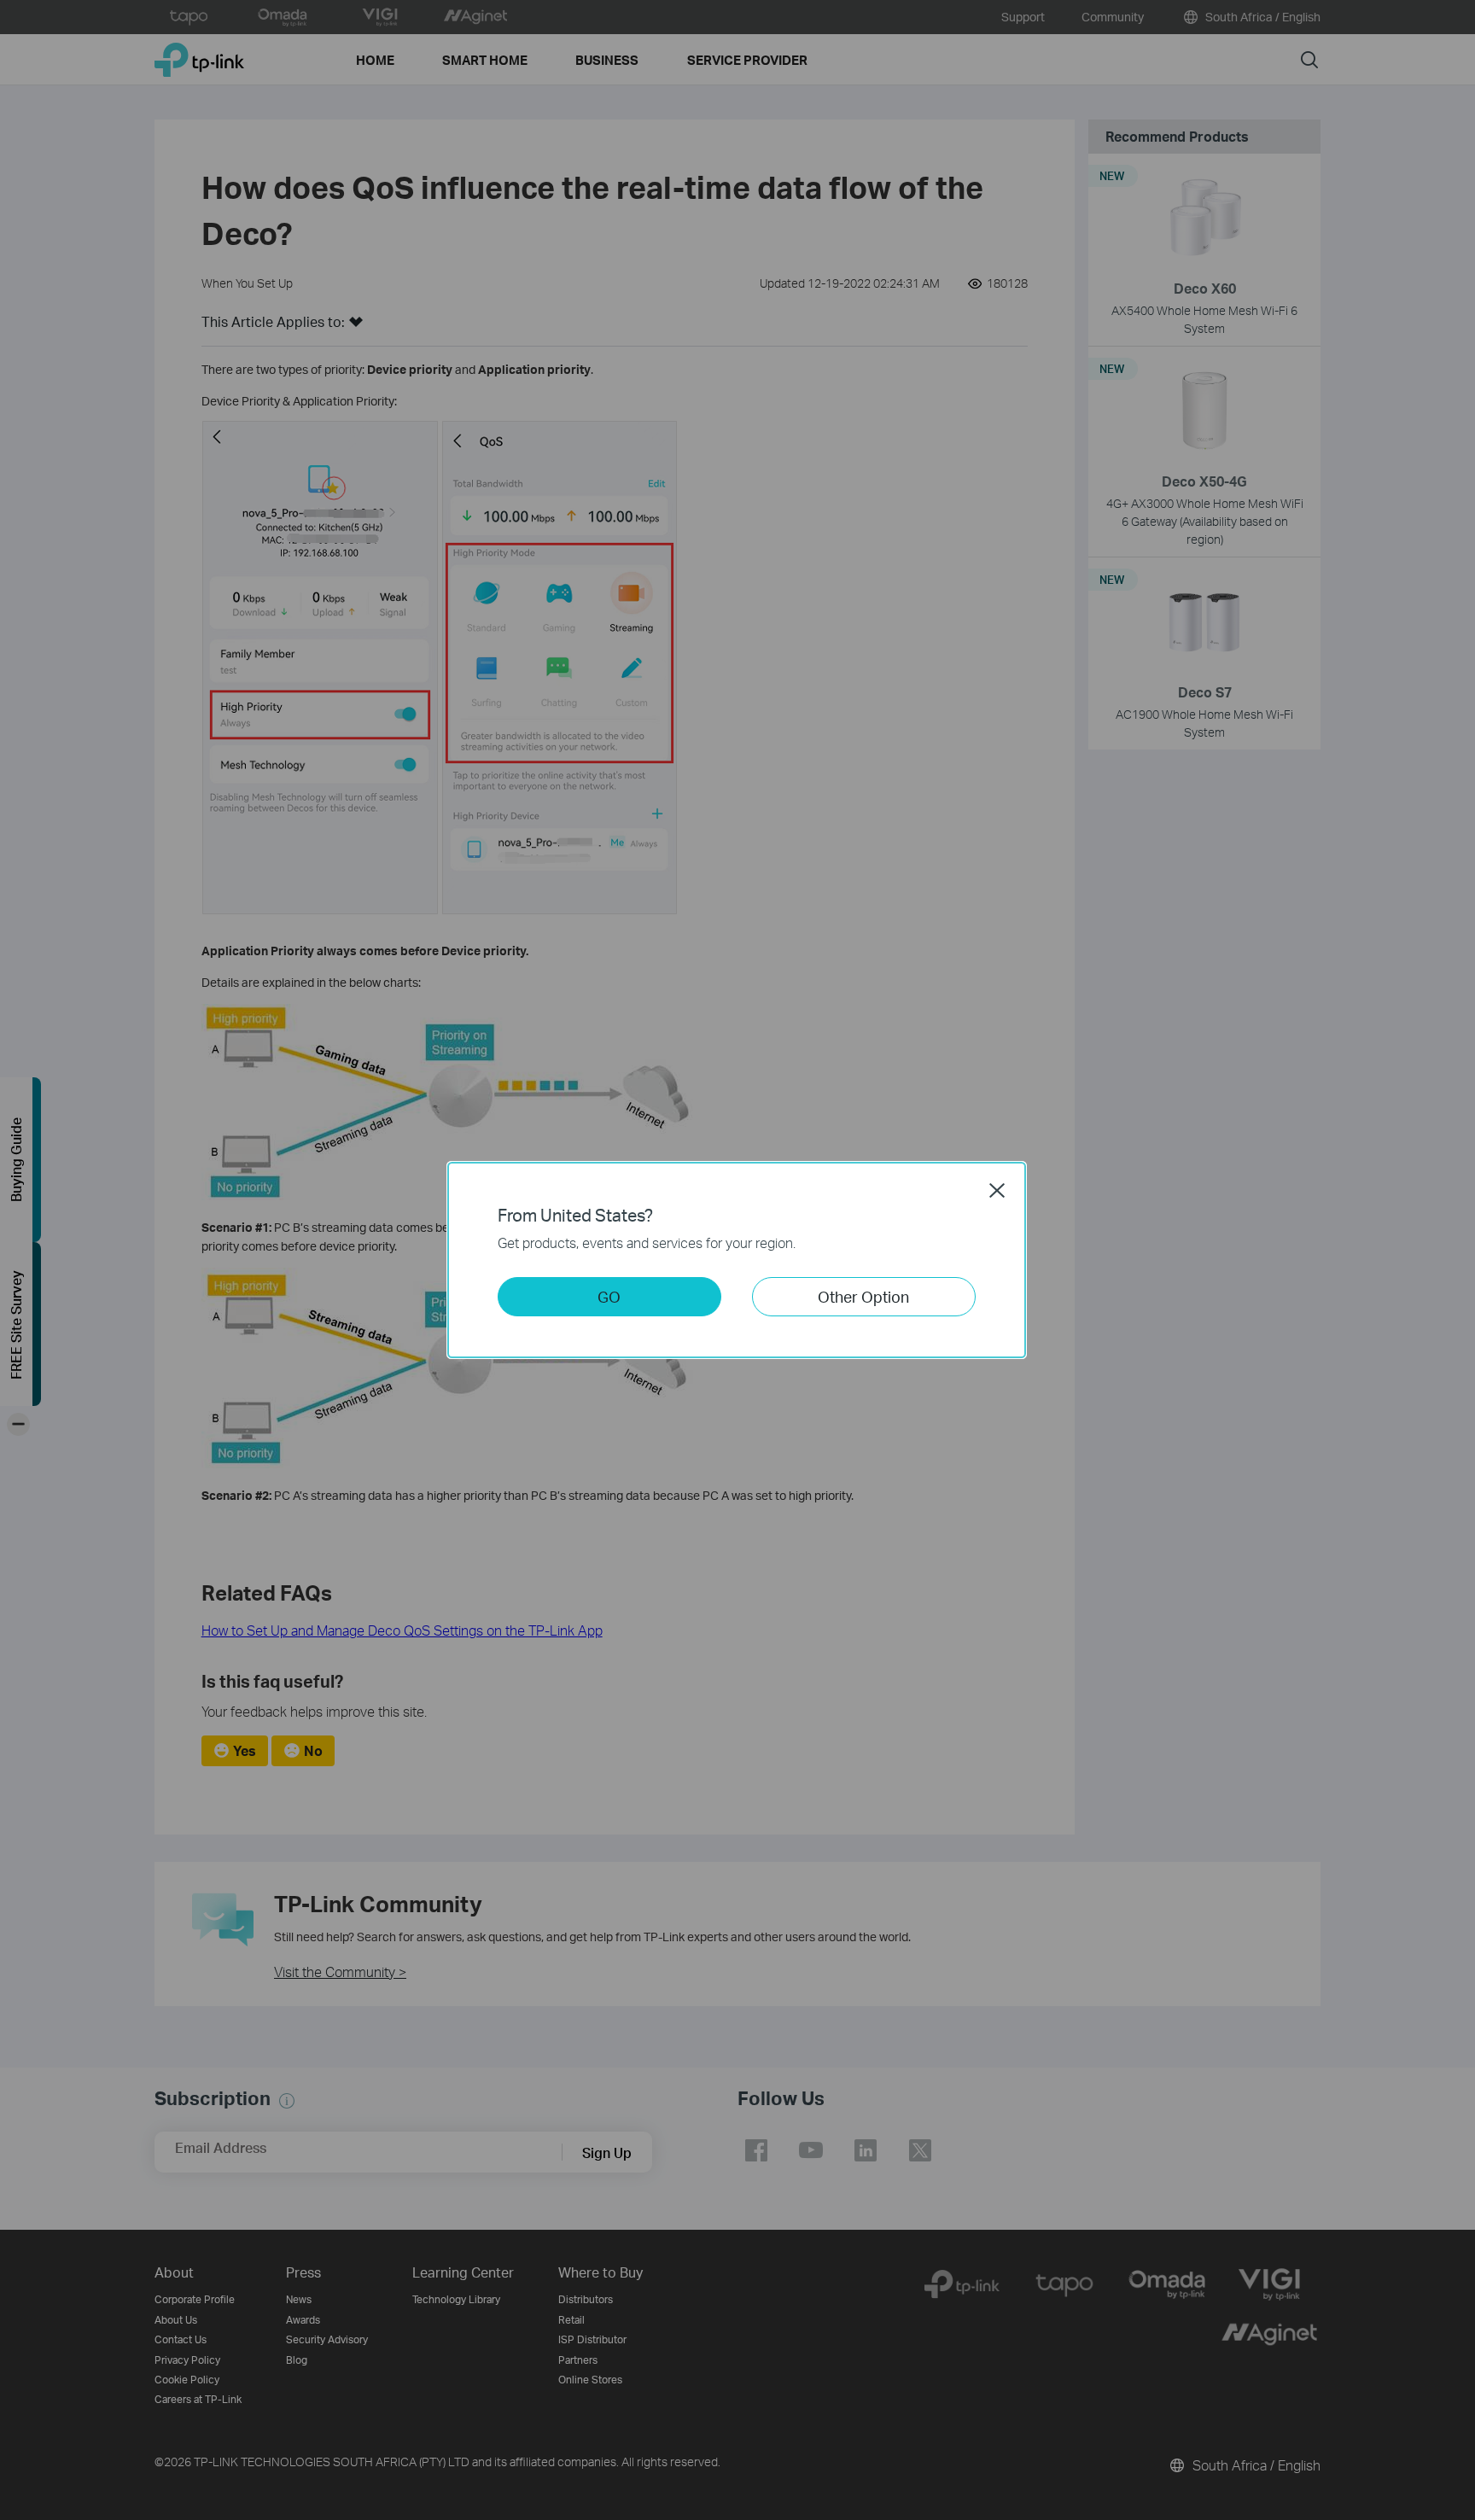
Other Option (863, 1296)
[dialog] (737, 1260)
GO (609, 1296)
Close (997, 1190)
